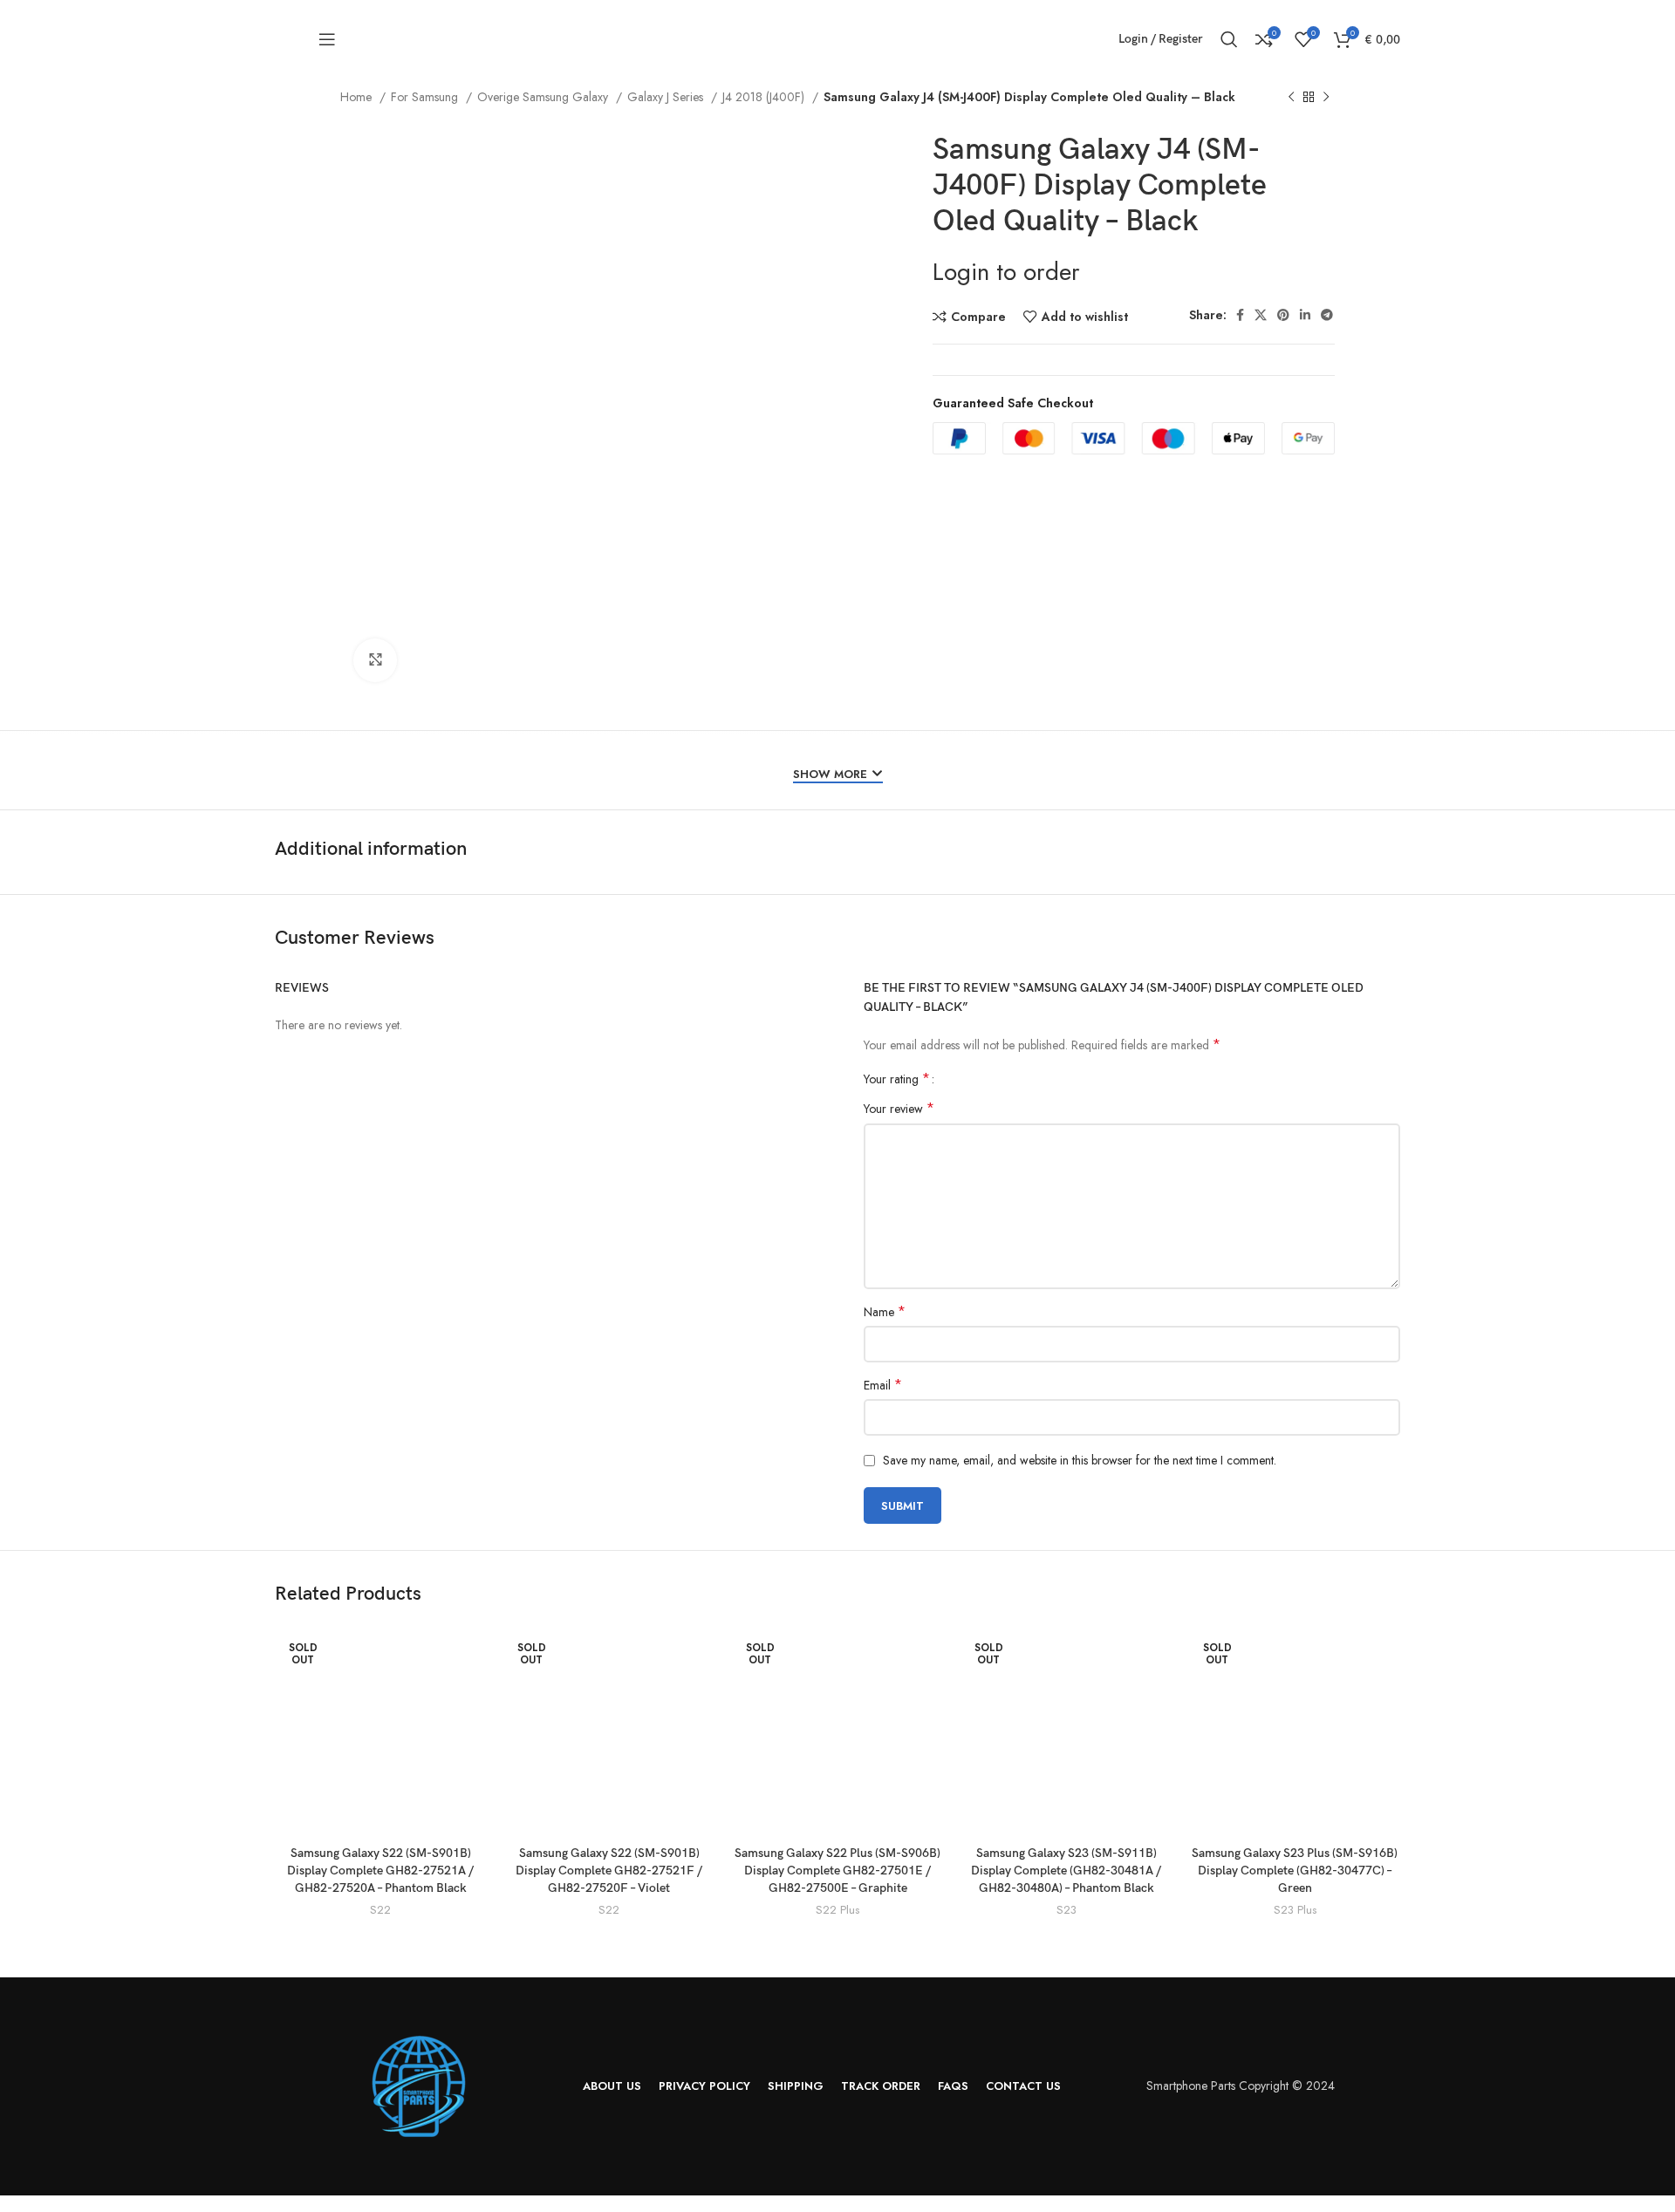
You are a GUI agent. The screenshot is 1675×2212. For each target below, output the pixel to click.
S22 (380, 1910)
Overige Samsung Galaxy (544, 97)
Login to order (1006, 272)
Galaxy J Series (667, 97)
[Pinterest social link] (1283, 315)
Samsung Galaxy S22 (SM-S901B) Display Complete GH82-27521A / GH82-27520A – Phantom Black (380, 1870)
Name (885, 1312)
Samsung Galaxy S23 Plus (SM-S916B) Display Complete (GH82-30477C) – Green (1295, 1870)
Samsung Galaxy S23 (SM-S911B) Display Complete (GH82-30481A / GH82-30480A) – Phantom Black (1066, 1870)
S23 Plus (1295, 1910)
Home (358, 97)
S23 (1067, 1910)
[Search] (1229, 39)
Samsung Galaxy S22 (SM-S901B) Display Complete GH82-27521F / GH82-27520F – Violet (609, 1870)
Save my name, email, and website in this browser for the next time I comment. (1080, 1460)
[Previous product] (1291, 98)
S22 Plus (837, 1910)
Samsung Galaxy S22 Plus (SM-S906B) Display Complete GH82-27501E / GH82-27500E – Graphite (837, 1870)
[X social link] (1261, 315)
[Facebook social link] (1240, 315)
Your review (899, 1109)
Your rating (897, 1079)
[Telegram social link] (1327, 315)
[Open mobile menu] (327, 39)
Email (883, 1385)
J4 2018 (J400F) (765, 97)
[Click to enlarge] (375, 660)
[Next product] (1326, 98)
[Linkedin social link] (1305, 315)
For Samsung (426, 97)
